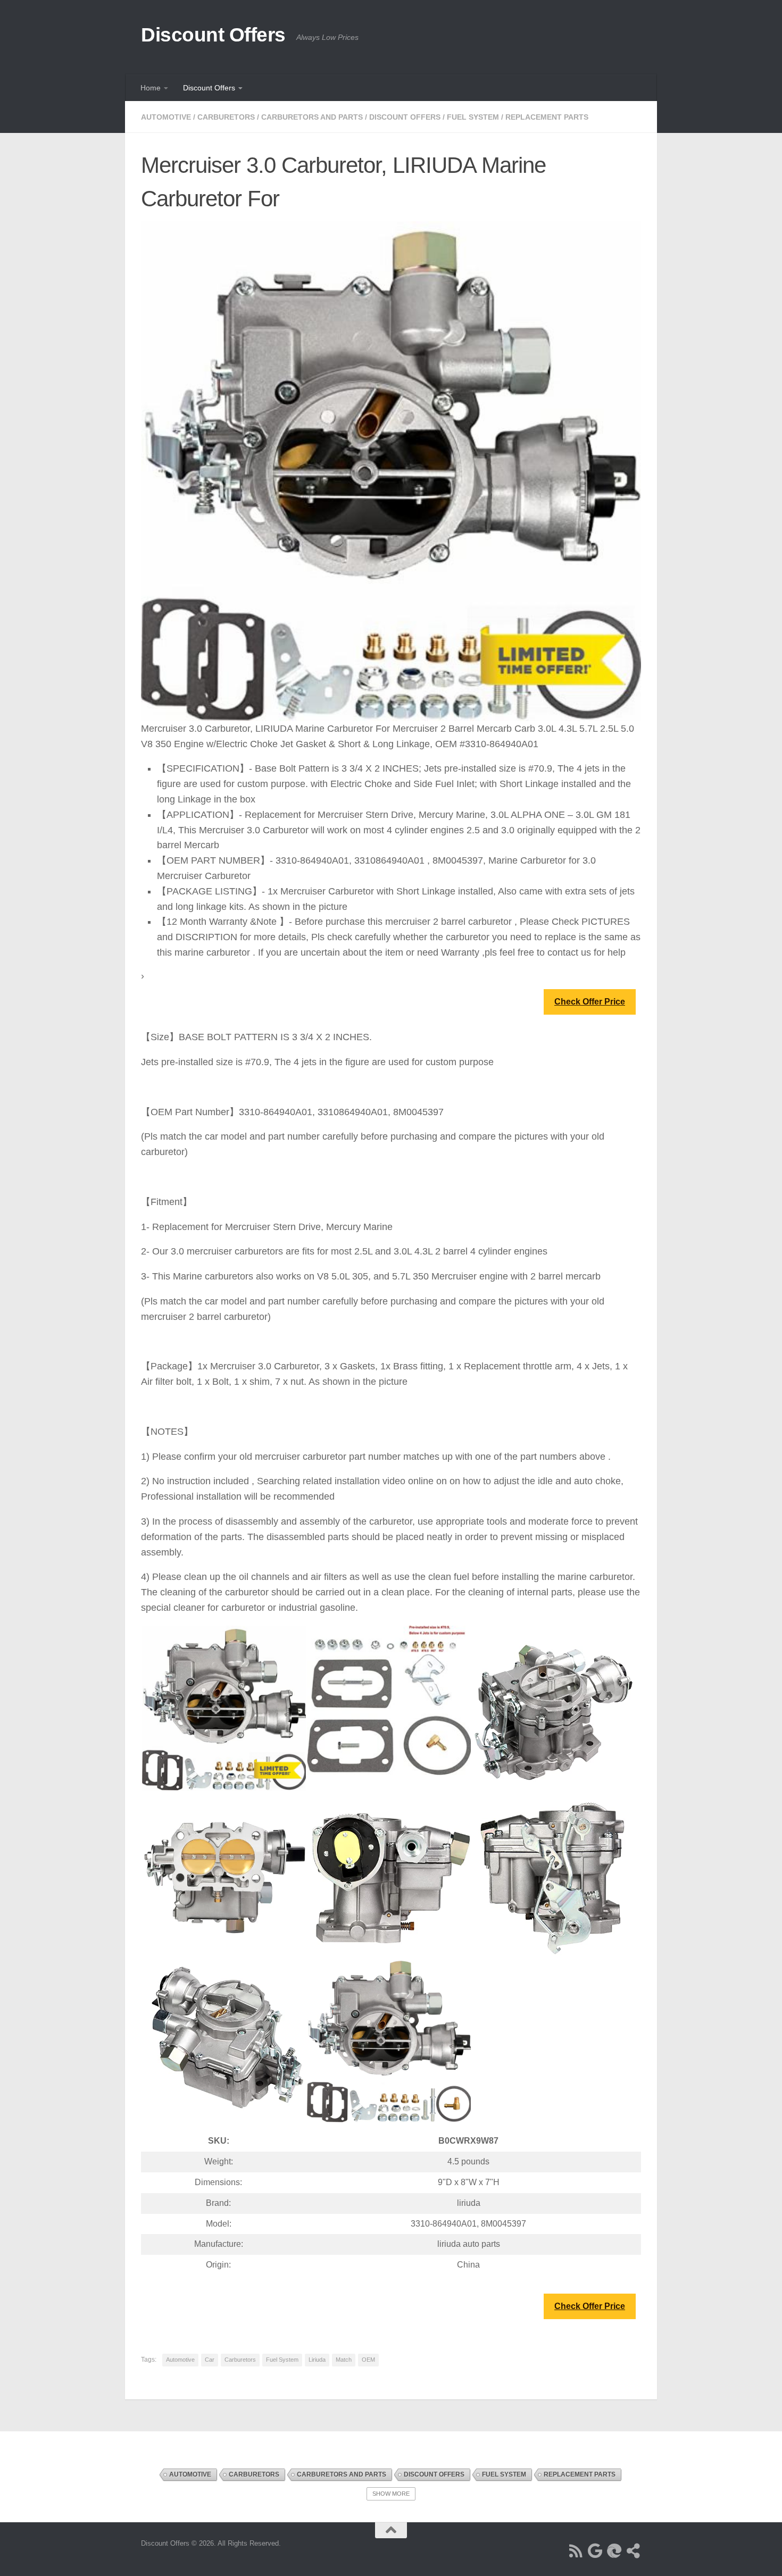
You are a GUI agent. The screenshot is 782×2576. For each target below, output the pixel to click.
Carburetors (226, 117)
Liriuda (317, 2360)
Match (344, 2360)
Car (210, 2360)
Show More (391, 2494)
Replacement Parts (547, 117)
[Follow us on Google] (595, 2551)
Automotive (166, 117)
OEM (368, 2360)
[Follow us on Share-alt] (634, 2551)
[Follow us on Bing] (614, 2551)
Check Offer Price (590, 1002)
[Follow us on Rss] (576, 2551)
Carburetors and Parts (312, 117)
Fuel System (473, 117)
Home (151, 88)
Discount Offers (213, 35)
